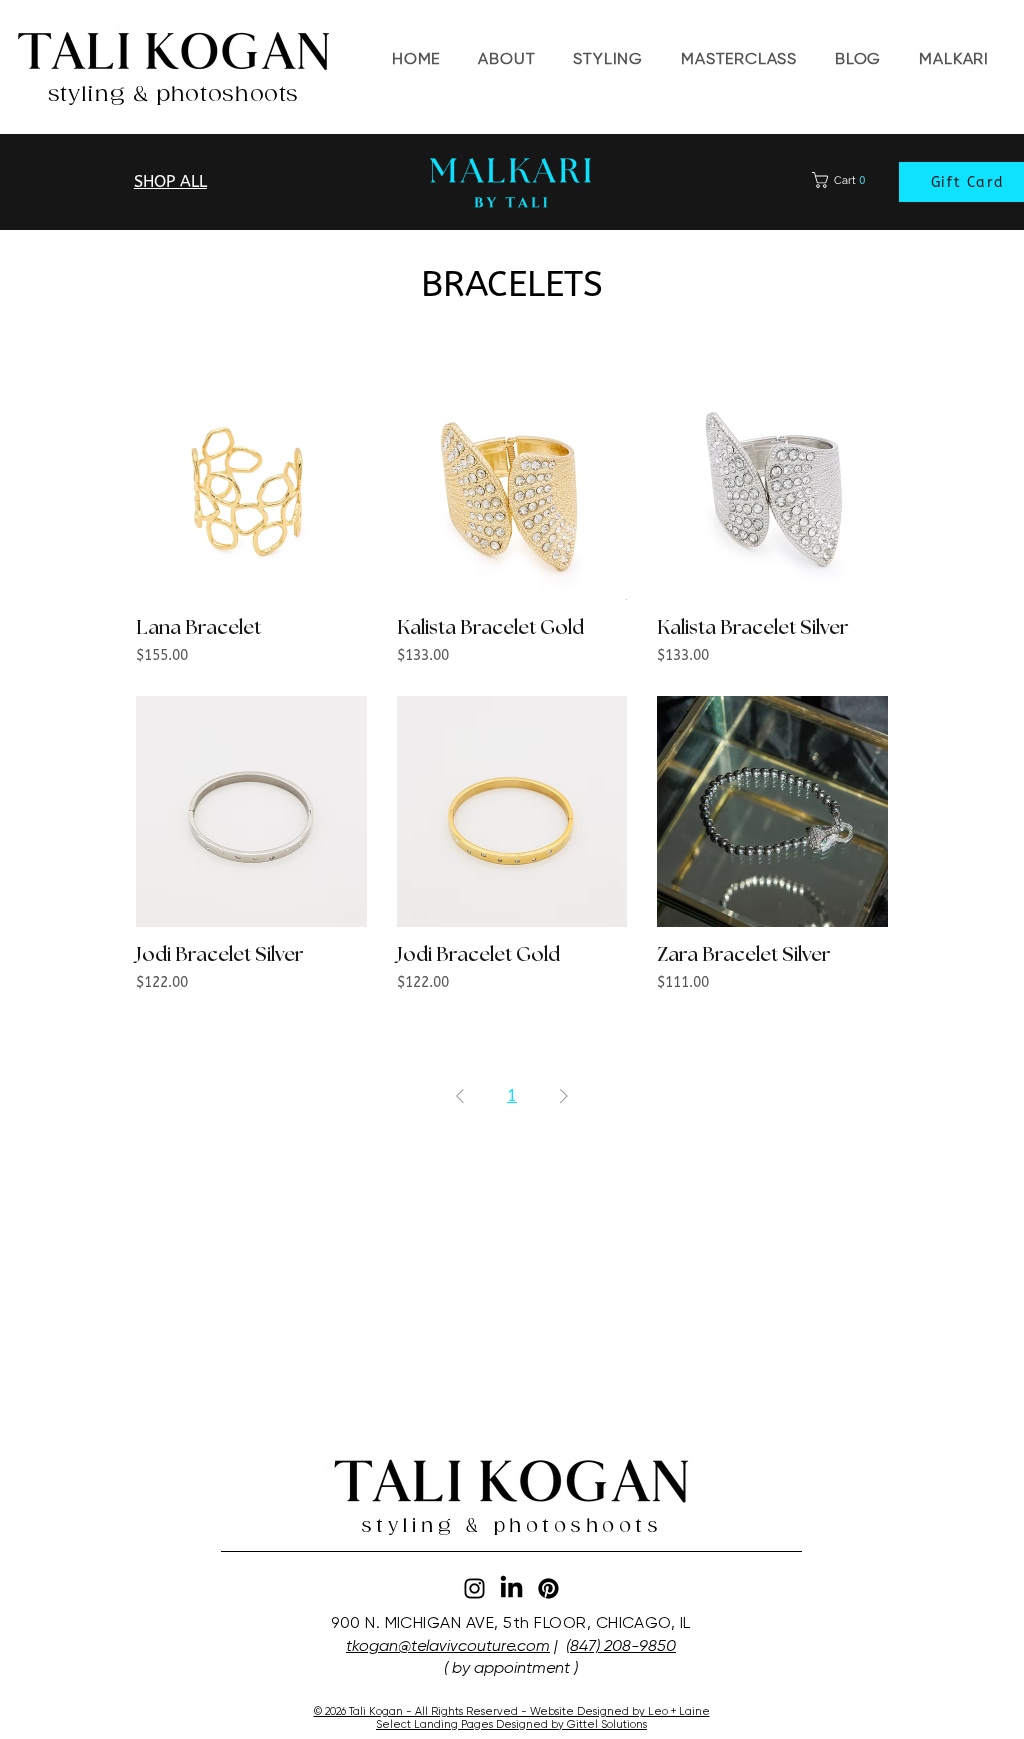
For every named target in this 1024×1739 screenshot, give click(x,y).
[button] (739, 60)
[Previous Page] (460, 1096)
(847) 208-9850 (621, 1645)
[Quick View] (251, 484)
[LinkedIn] (511, 1588)
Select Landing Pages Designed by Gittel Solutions (511, 1724)
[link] (843, 180)
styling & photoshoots (173, 94)
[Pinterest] (548, 1588)
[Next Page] (564, 1096)
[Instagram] (474, 1588)
